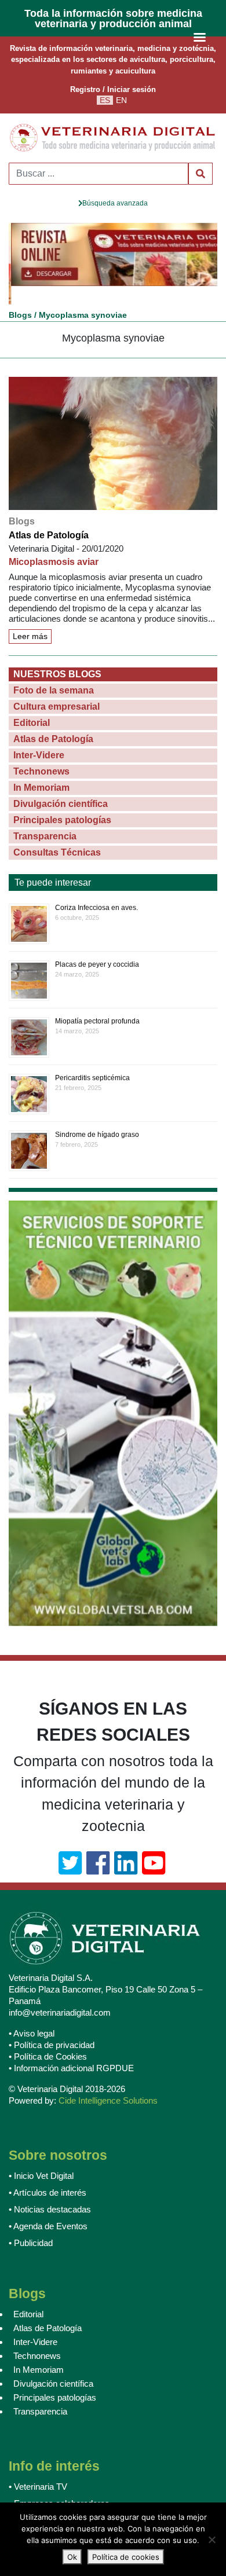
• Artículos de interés (48, 2174)
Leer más (30, 618)
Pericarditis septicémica (92, 1059)
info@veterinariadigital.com (60, 1994)
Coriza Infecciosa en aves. (96, 889)
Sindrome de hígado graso (97, 1116)
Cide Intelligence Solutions (108, 2082)
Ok (72, 2557)
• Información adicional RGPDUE (71, 2050)
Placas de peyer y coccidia (97, 946)
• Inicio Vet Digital (41, 2157)
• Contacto (28, 2502)
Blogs (20, 296)
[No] (212, 2540)
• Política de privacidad (52, 2026)
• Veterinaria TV (38, 2468)
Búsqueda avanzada (115, 203)
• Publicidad (31, 2224)
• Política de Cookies (48, 2038)
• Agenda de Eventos (48, 2208)
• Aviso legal (32, 2015)
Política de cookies (126, 2557)
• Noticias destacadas (50, 2191)
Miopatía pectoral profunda (97, 1003)
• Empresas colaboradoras (59, 2485)
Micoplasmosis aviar (54, 543)
